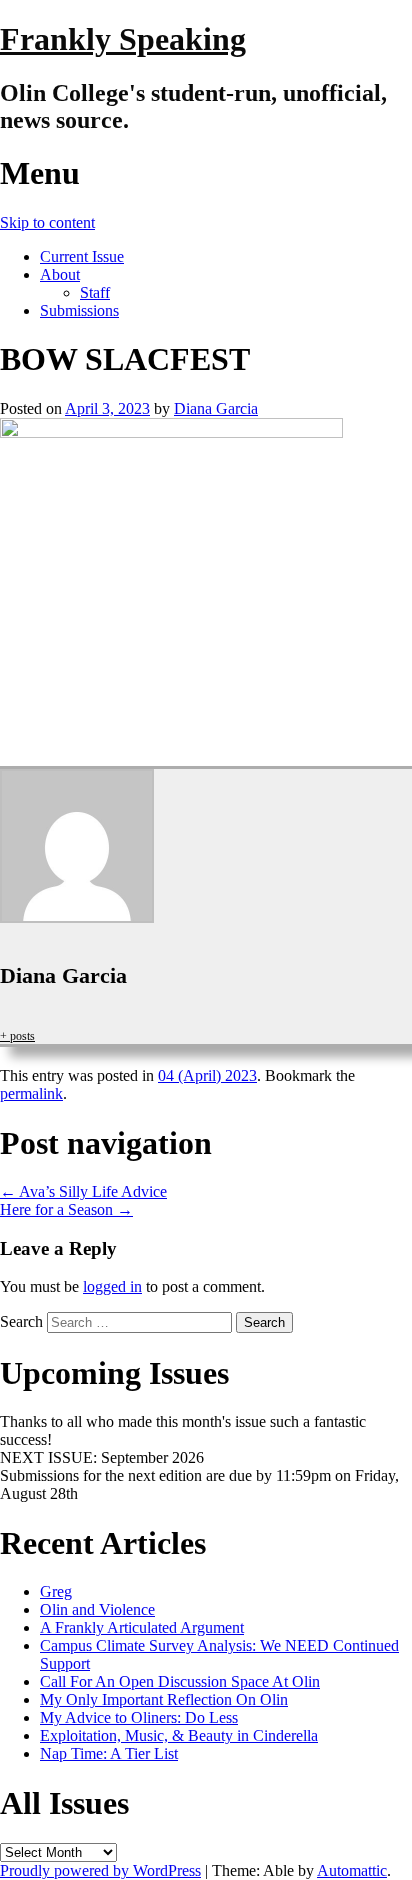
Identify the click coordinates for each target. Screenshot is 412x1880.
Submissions (79, 310)
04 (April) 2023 (207, 1075)
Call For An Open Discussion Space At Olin (180, 1681)
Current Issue (82, 256)
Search (21, 1321)
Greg (56, 1591)
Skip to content (47, 222)
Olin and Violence (97, 1609)
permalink (31, 1093)
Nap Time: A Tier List (109, 1753)
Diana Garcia (216, 408)
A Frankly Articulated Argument (142, 1627)
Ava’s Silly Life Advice (83, 1191)
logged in (112, 1286)
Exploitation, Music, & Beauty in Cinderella (179, 1735)
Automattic (352, 1870)
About (60, 274)
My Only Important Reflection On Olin (164, 1699)
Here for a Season (66, 1209)
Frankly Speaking (123, 39)
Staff (95, 292)
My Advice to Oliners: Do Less (139, 1717)
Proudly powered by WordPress (100, 1870)
